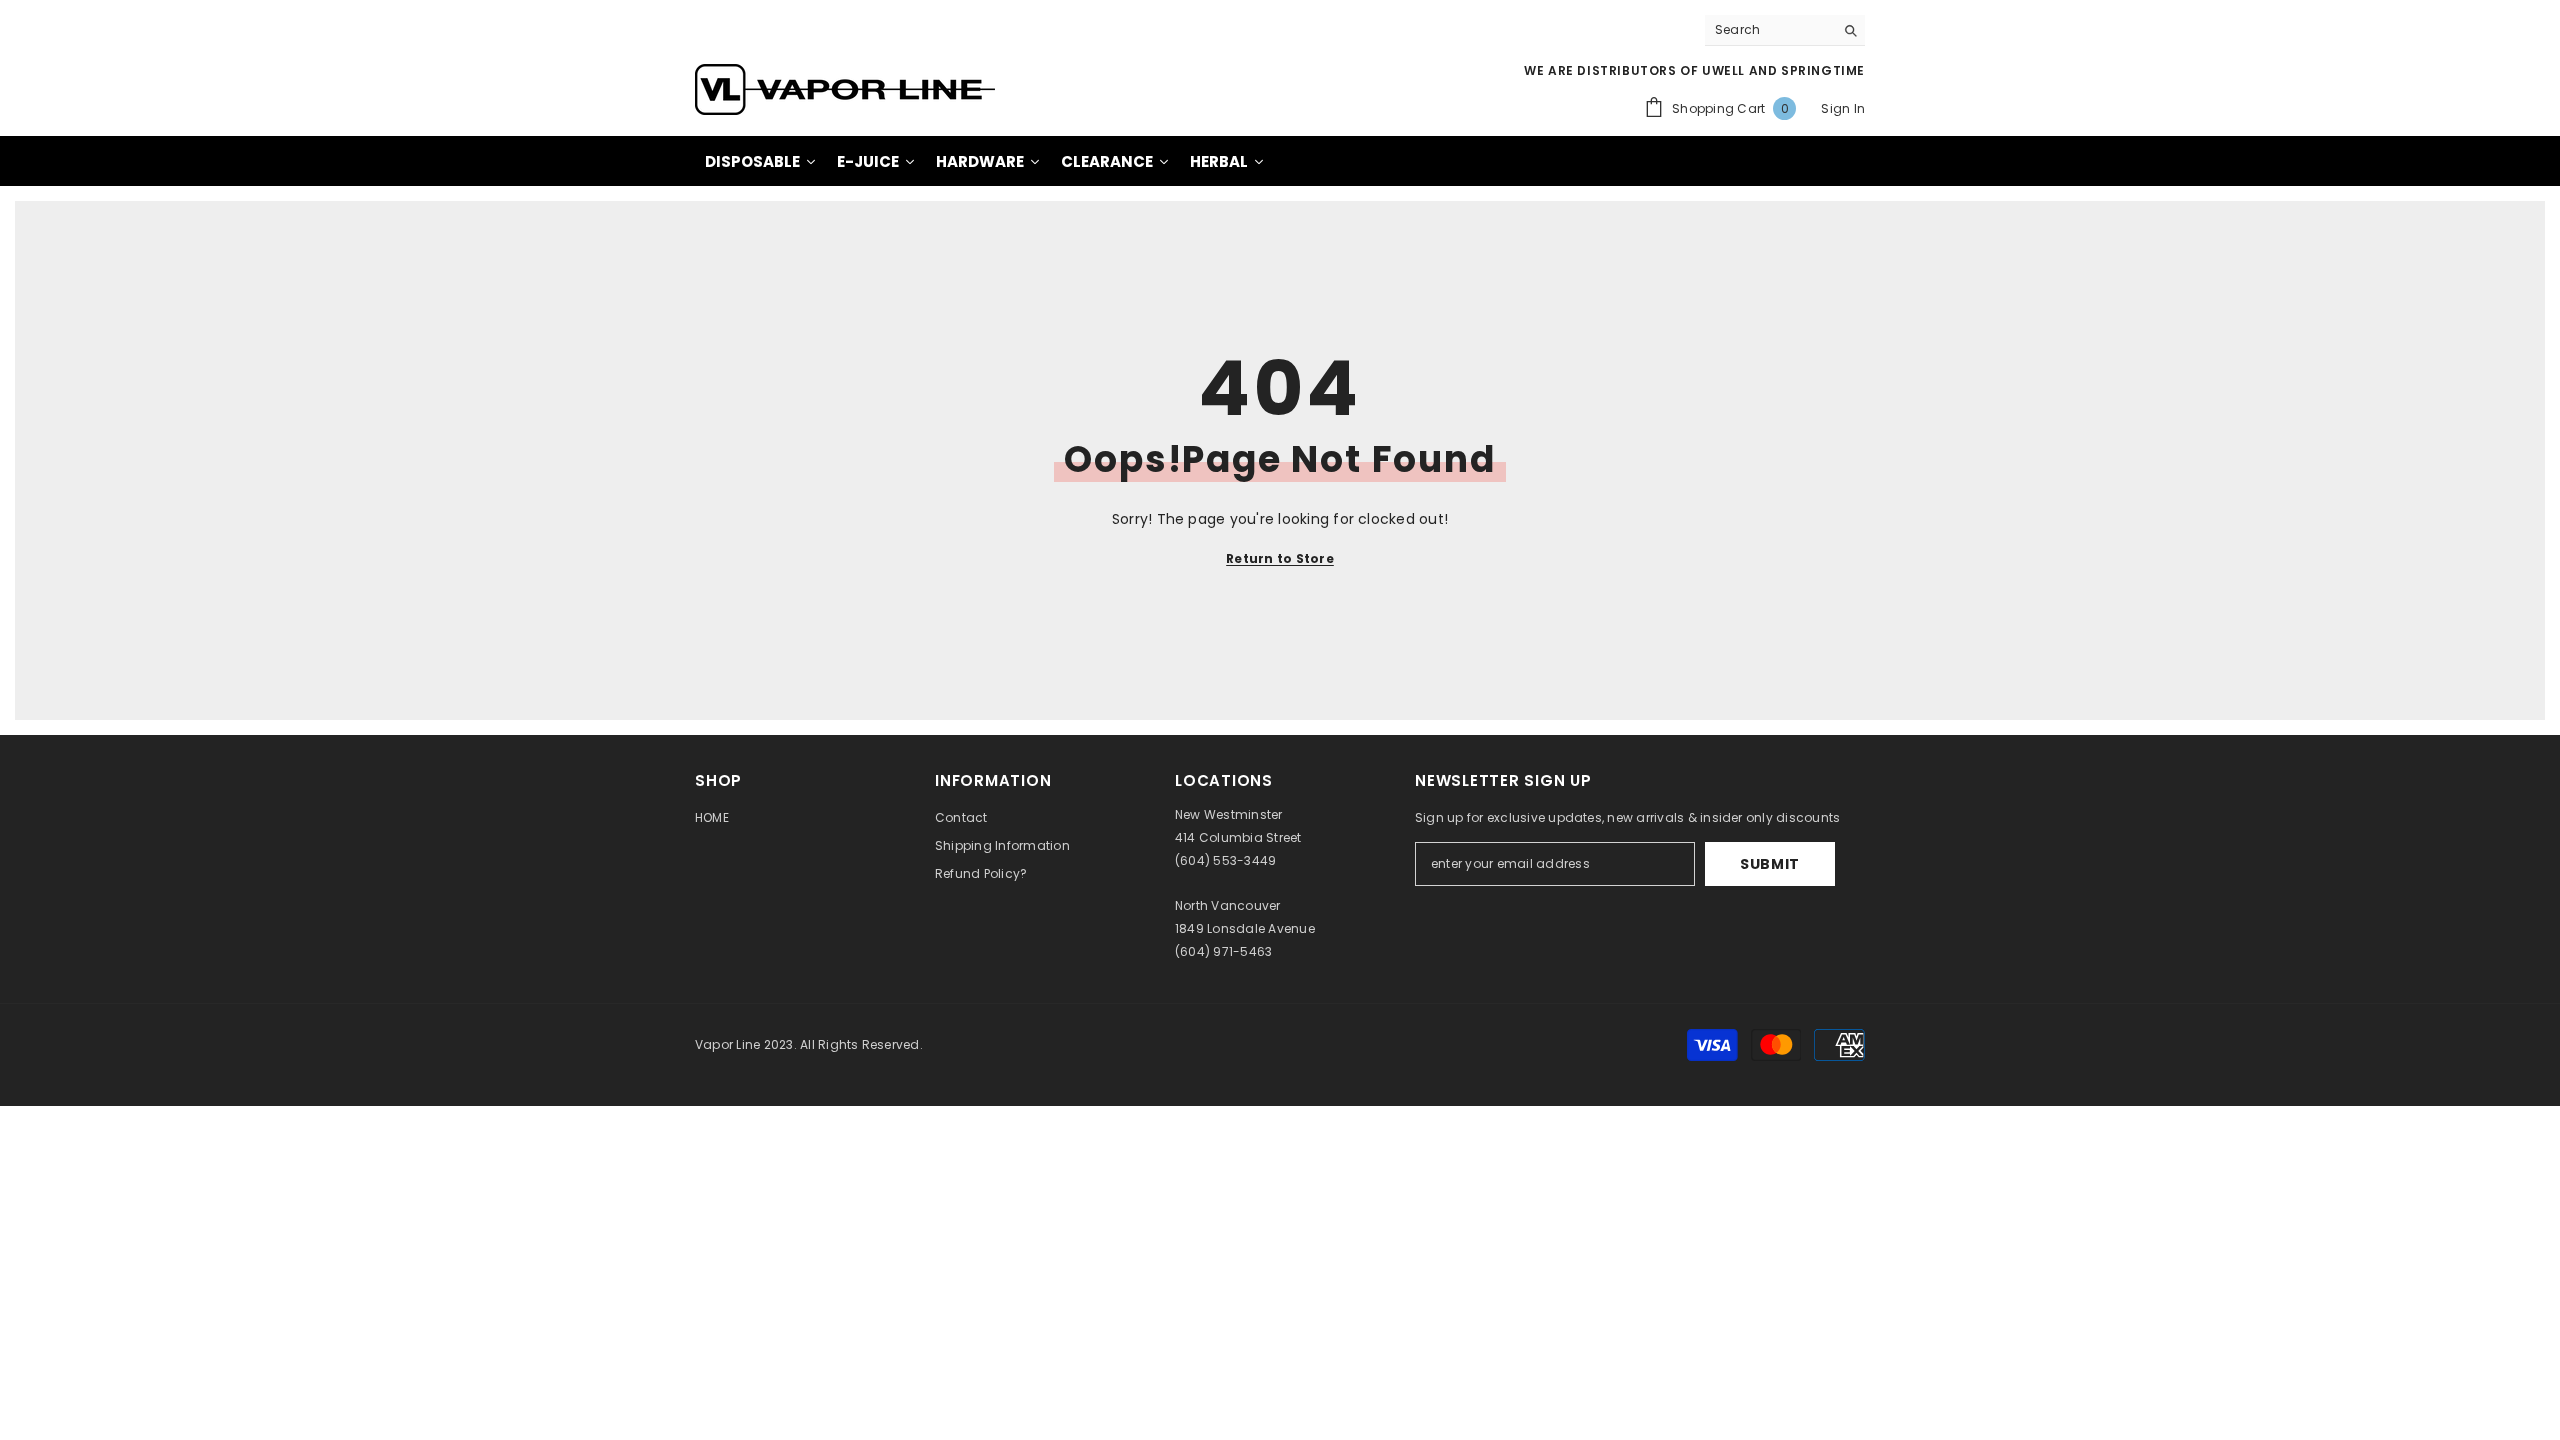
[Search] (1785, 30)
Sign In (1843, 108)
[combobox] (1769, 30)
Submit (1770, 864)
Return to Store (1280, 558)
